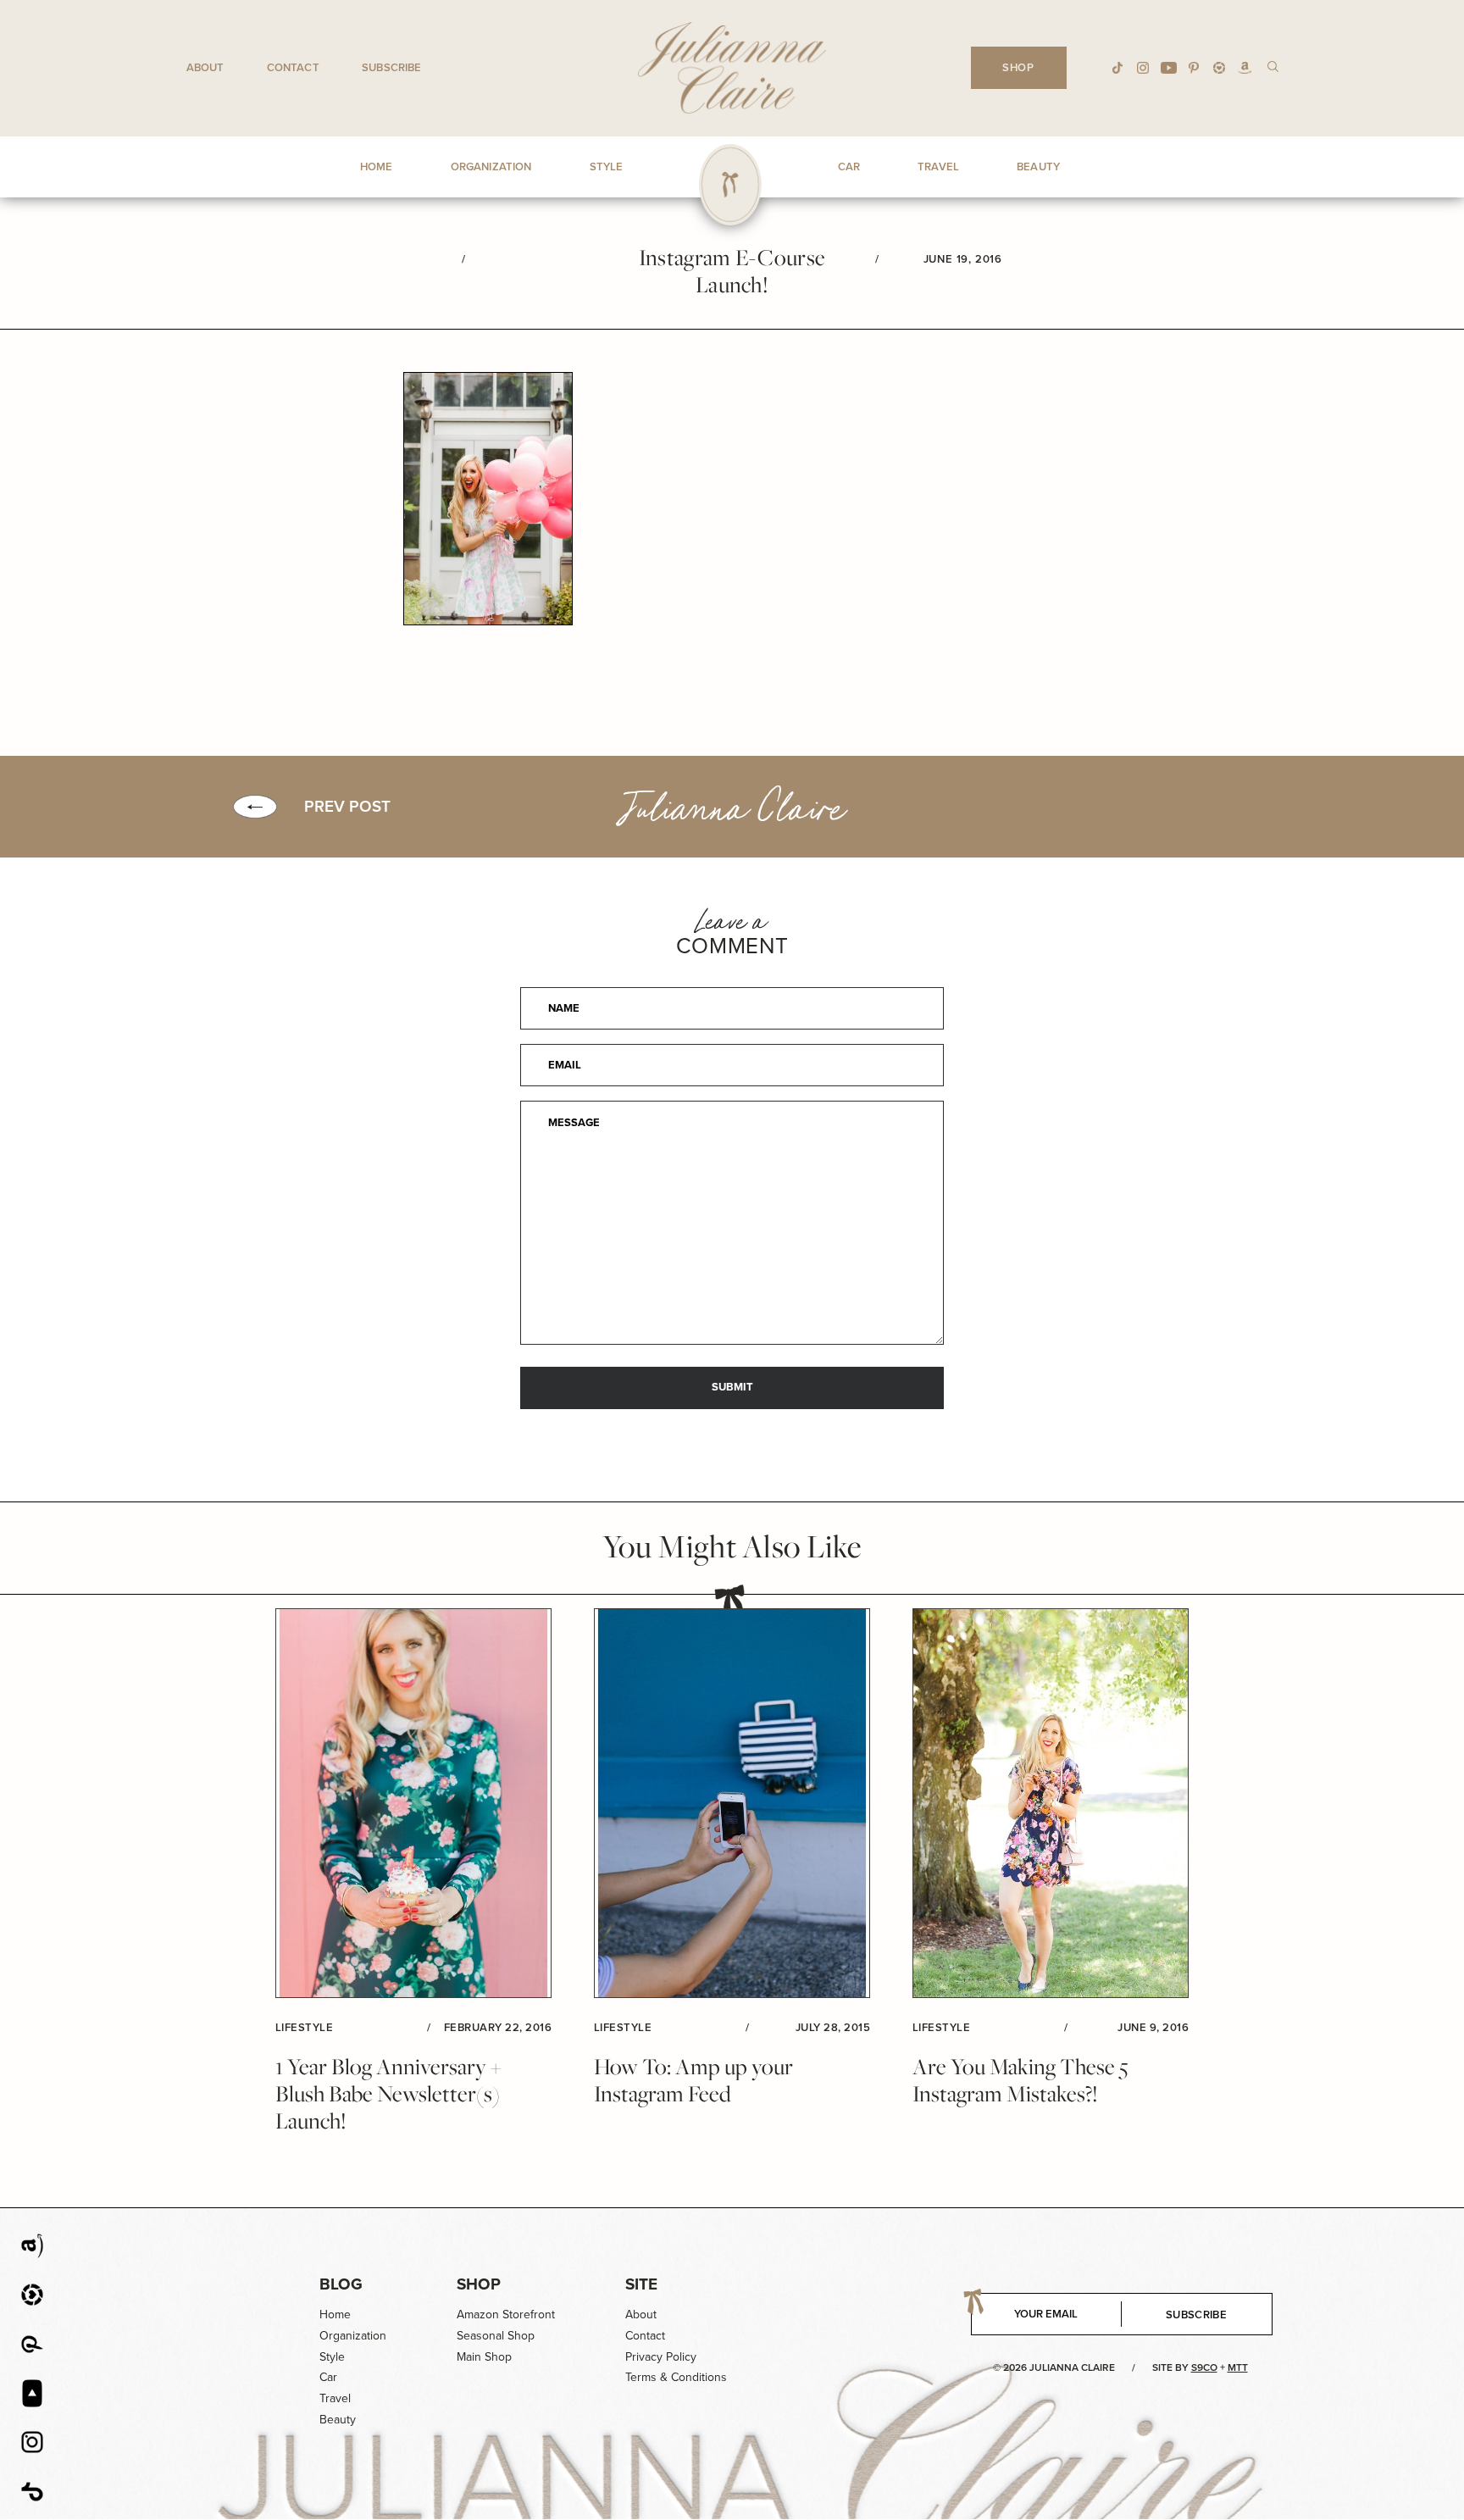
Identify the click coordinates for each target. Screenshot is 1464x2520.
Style (332, 2357)
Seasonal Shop (496, 2336)
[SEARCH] (1273, 66)
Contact (293, 67)
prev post (347, 807)
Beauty (338, 2420)
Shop (479, 2284)
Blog (341, 2284)
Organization (353, 2336)
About (205, 67)
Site (641, 2284)
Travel (335, 2398)
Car (328, 2377)
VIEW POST (413, 1804)
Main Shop (484, 2357)
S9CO (1204, 2367)
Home (335, 2315)
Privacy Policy (661, 2357)
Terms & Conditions (676, 2377)
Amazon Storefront (506, 2315)
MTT (1238, 2367)
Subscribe (391, 67)
